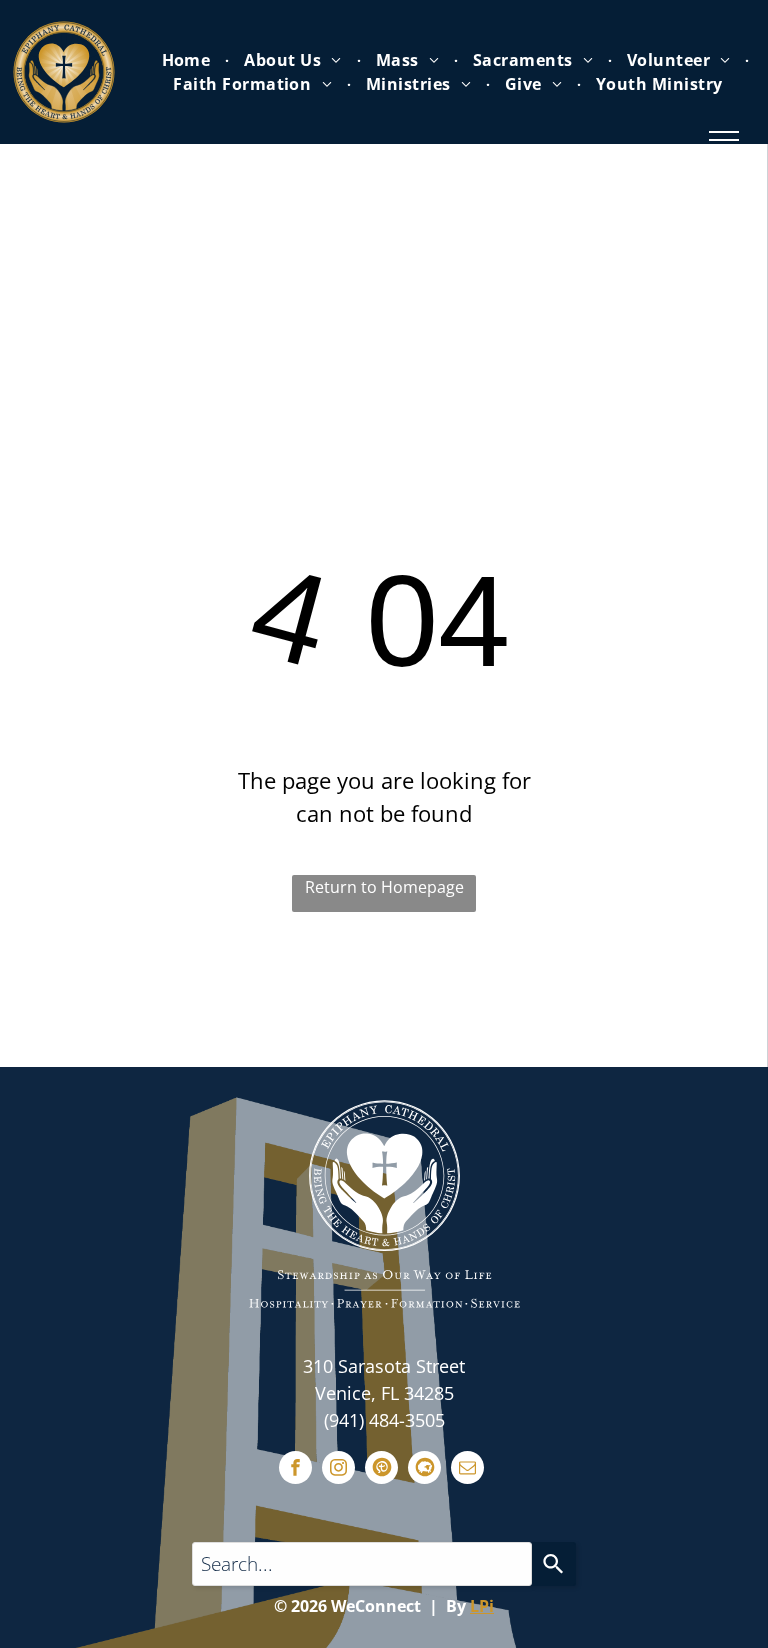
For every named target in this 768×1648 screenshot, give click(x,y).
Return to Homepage (384, 887)
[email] (467, 1470)
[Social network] (381, 1470)
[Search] (554, 1564)
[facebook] (295, 1470)
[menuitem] (188, 60)
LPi (482, 1606)
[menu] (724, 140)
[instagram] (338, 1470)
